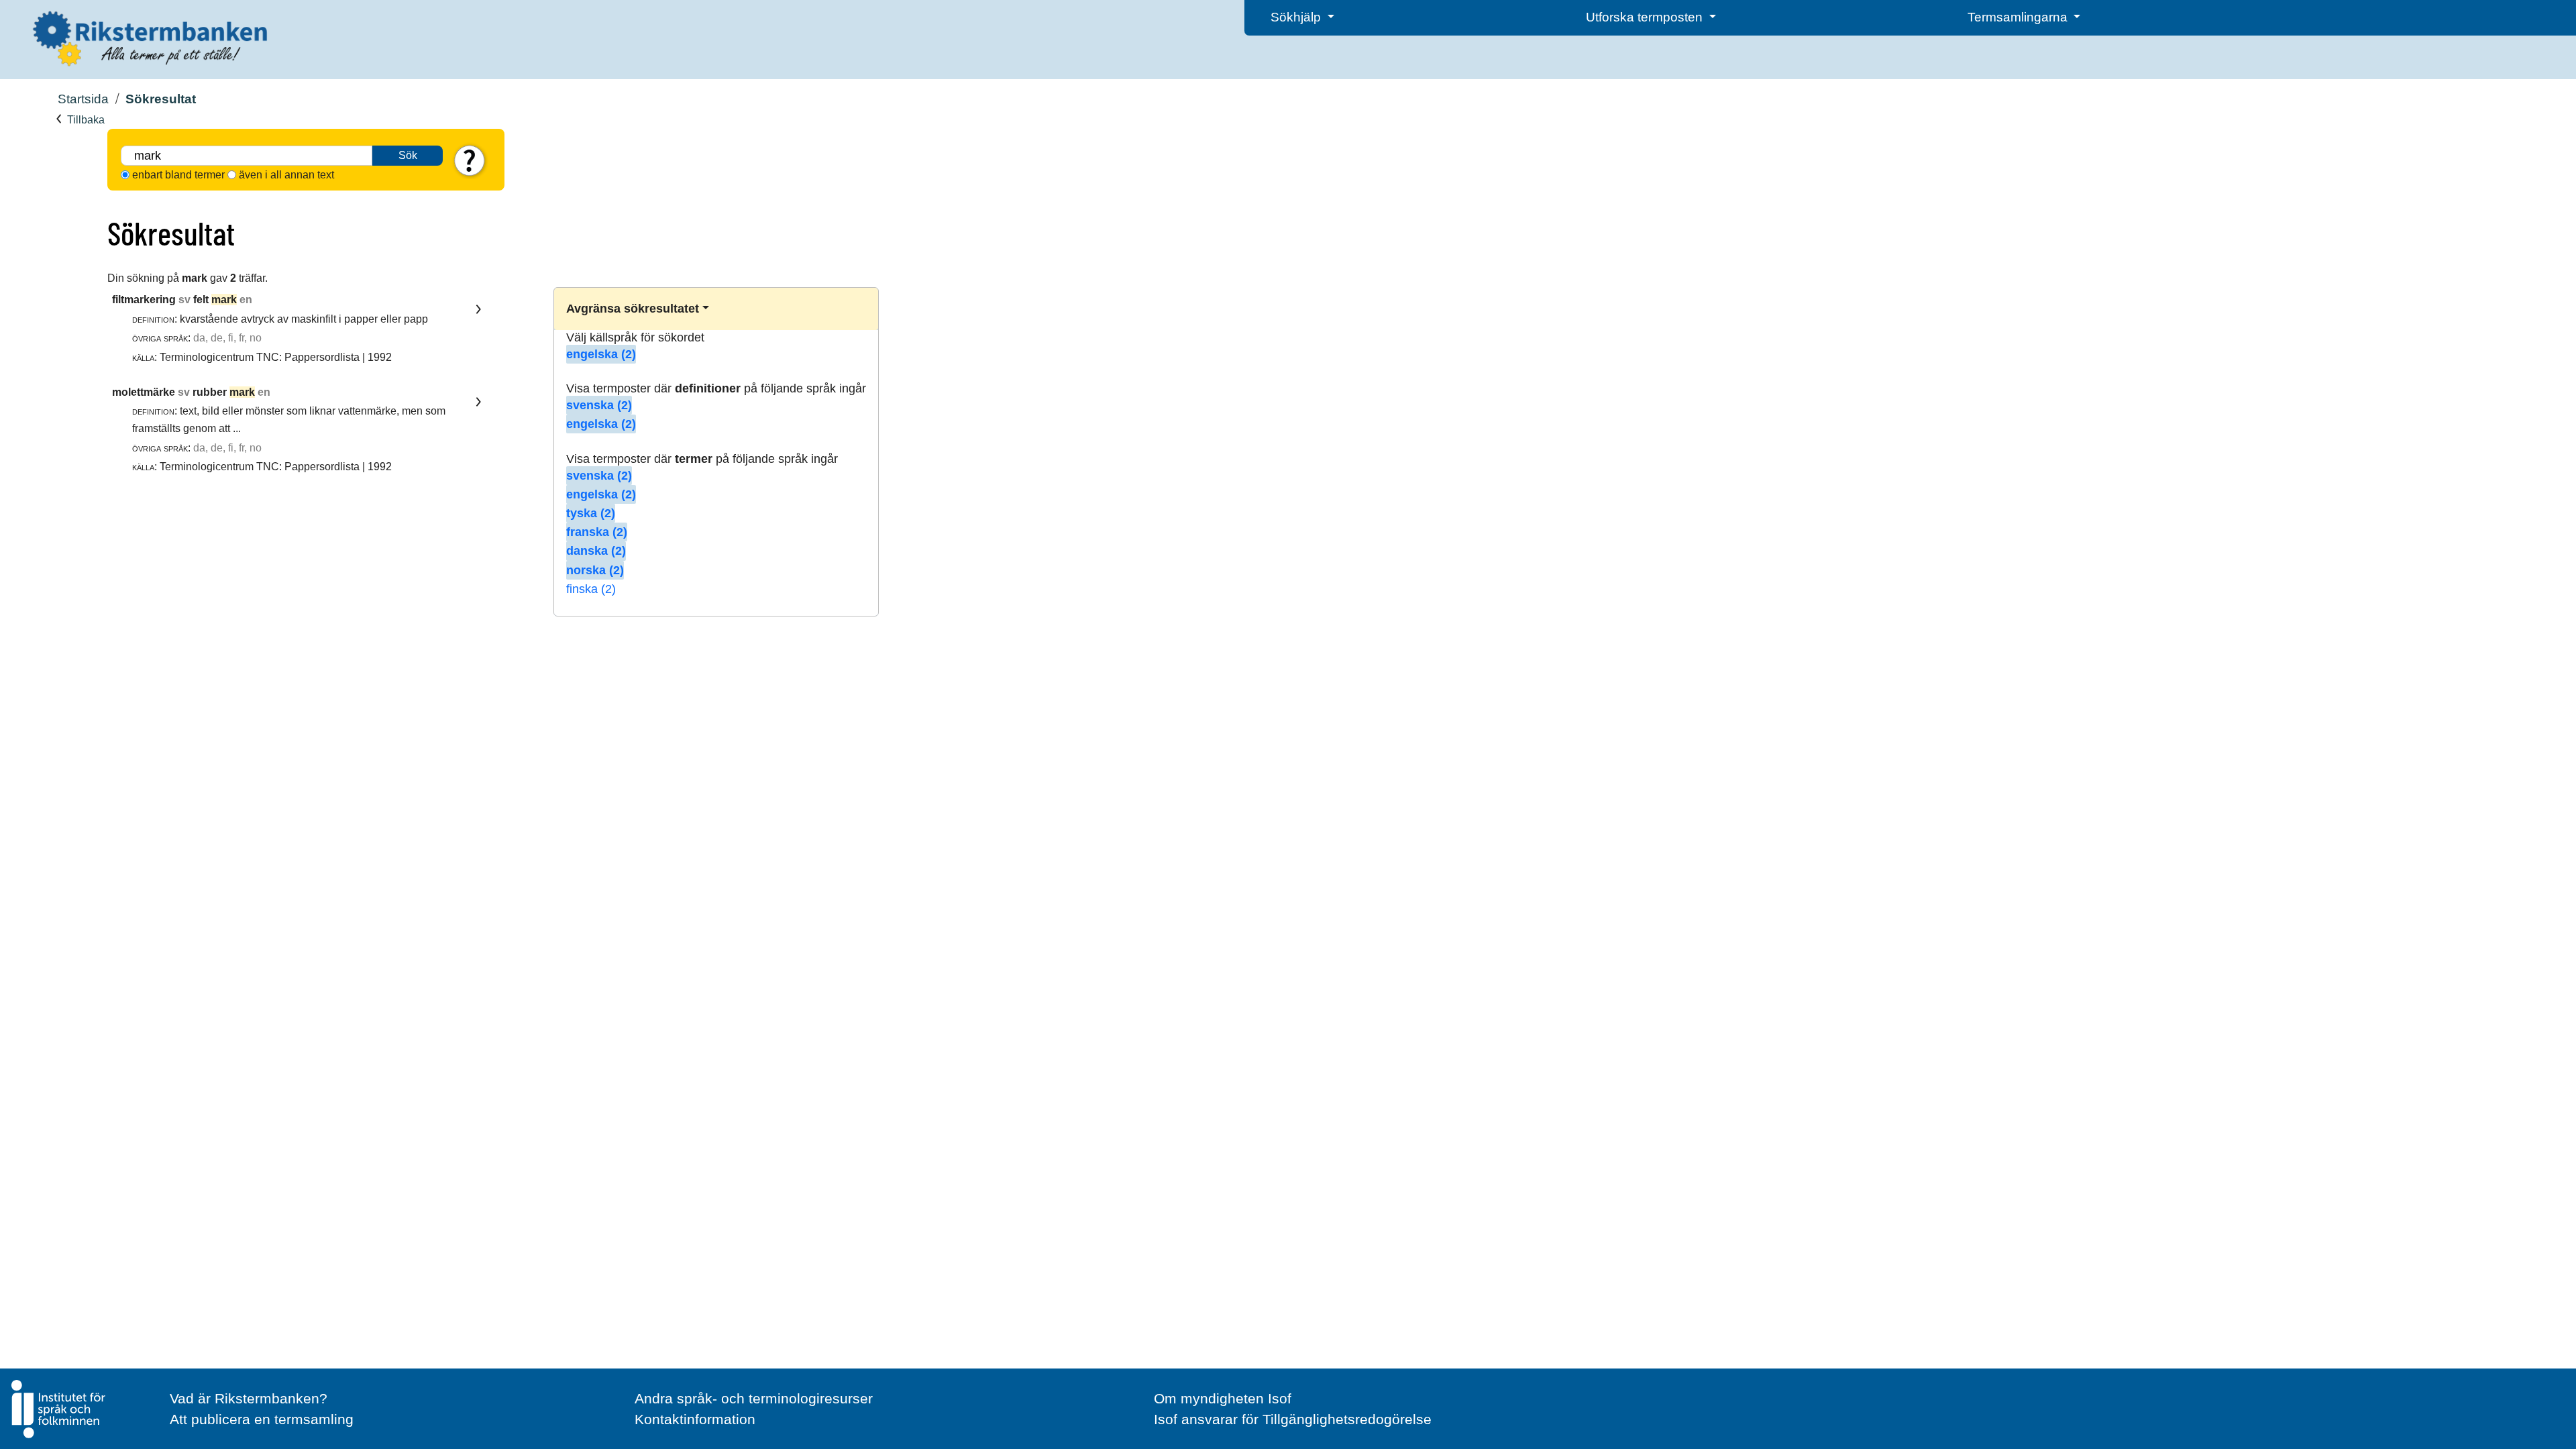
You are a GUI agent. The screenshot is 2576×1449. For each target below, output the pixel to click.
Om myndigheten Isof (1223, 1398)
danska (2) (596, 551)
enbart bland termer (178, 175)
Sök (408, 155)
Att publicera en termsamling (262, 1419)
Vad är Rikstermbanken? (249, 1398)
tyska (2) (591, 513)
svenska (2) (599, 405)
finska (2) (591, 589)
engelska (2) (601, 354)
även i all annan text (286, 175)
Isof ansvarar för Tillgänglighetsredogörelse (1293, 1419)
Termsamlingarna (2019, 17)
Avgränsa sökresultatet (633, 309)
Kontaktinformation (695, 1419)
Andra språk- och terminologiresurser (754, 1398)
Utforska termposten (1646, 17)
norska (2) (595, 570)
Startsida (83, 99)
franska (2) (597, 532)
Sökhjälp (1297, 17)
